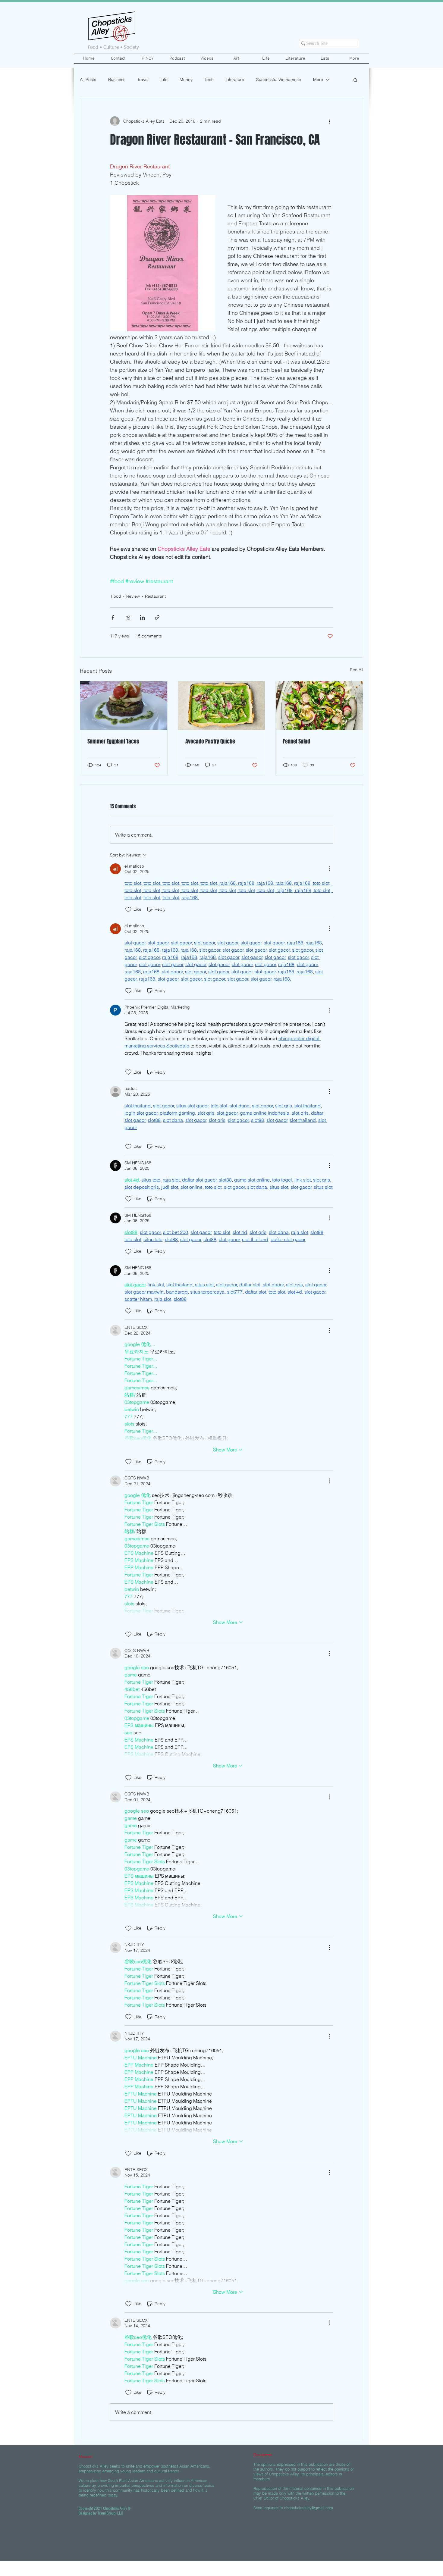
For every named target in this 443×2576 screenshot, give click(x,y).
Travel (143, 80)
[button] (355, 80)
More (318, 80)
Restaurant (155, 596)
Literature (235, 80)
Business (117, 80)
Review (133, 596)
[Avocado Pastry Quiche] (222, 706)
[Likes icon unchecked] (128, 909)
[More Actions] (329, 869)
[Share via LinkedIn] (142, 617)
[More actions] (329, 121)
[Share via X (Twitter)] (128, 617)
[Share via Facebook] (113, 617)
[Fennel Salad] (319, 706)
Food (116, 596)
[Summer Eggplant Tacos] (124, 706)
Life (164, 80)
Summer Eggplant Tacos (113, 741)
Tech (209, 80)
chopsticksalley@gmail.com (309, 2508)
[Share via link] (157, 617)
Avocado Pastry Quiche (210, 741)
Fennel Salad (297, 741)
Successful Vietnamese (279, 80)
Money (186, 80)
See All (357, 670)
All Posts (88, 80)
